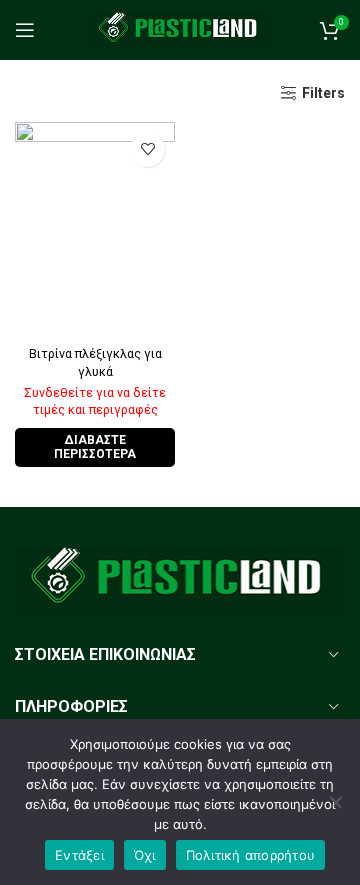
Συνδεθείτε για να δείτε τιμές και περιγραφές (95, 400)
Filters (323, 93)
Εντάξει (79, 855)
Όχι (145, 855)
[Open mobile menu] (25, 30)
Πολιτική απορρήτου (251, 855)
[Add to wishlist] (147, 149)
